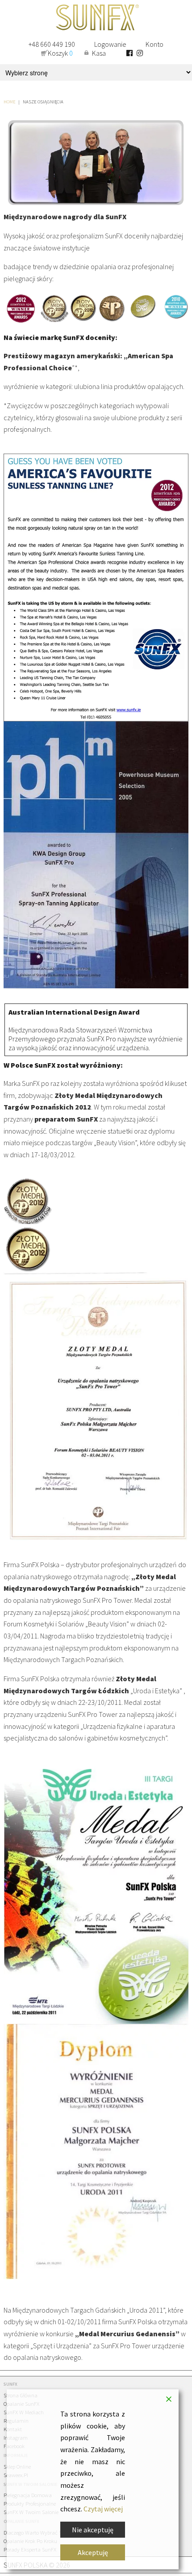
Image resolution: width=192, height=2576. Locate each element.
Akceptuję (93, 2552)
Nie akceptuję (93, 2530)
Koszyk (60, 53)
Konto (154, 44)
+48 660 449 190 (52, 44)
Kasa (99, 53)
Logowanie (110, 44)
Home (10, 102)
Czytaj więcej (103, 2509)
